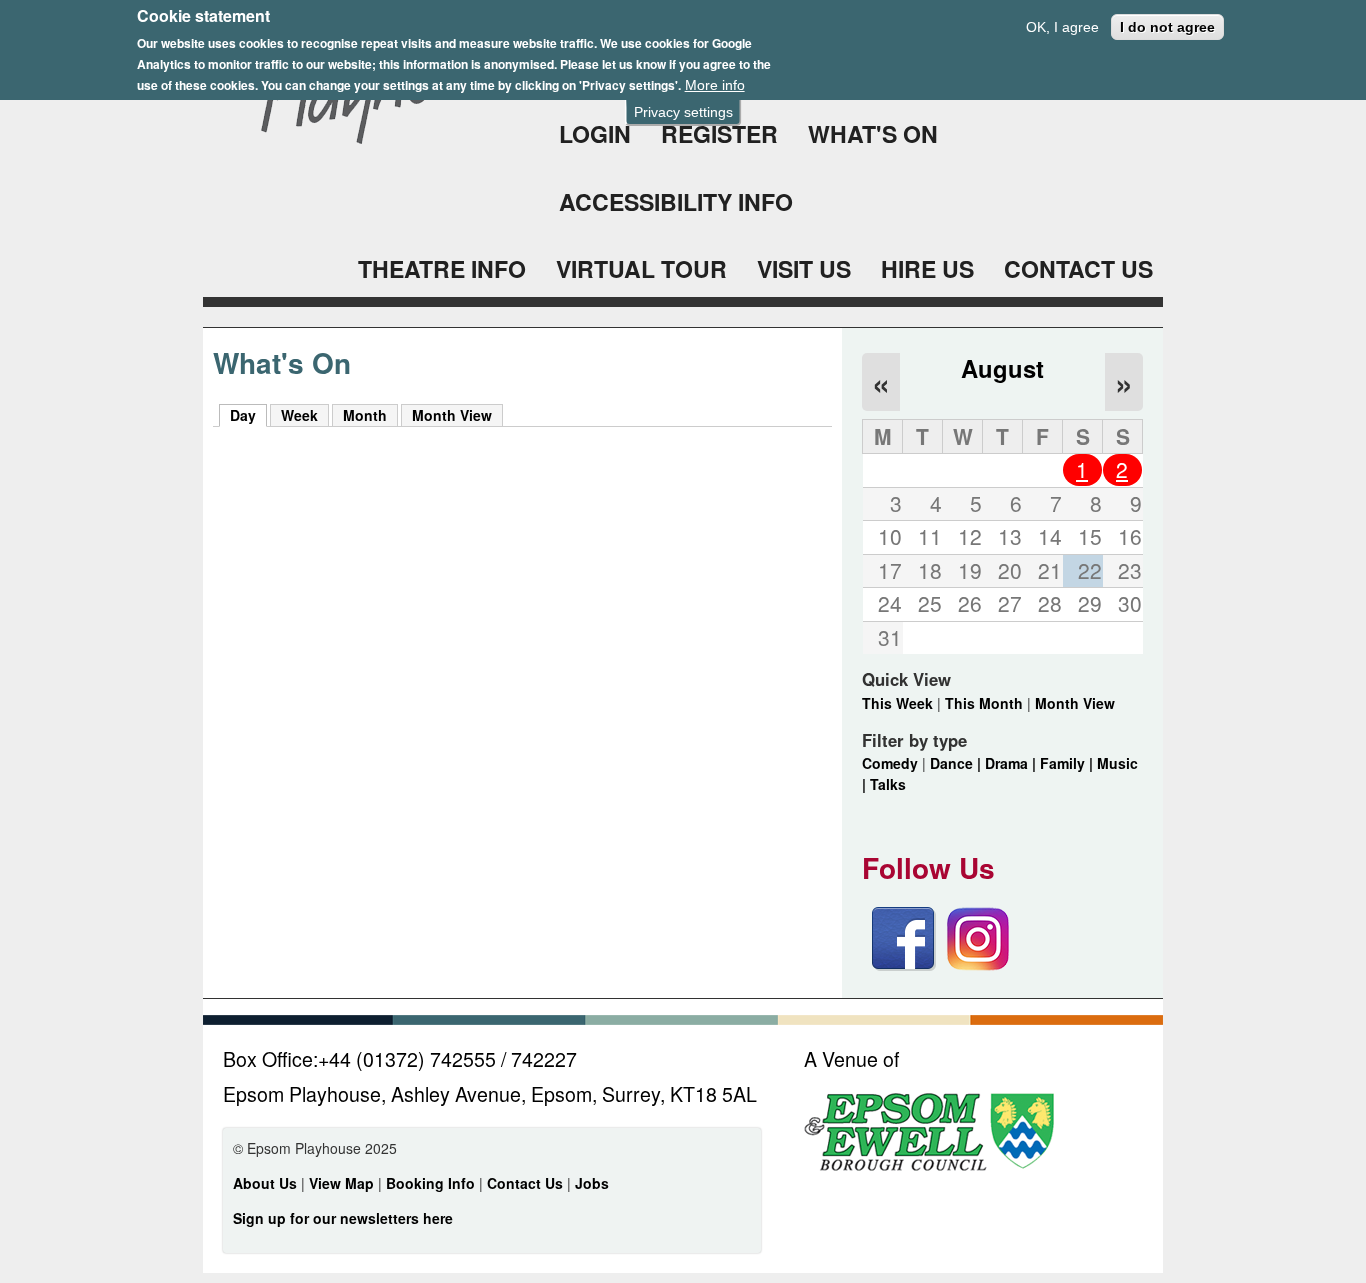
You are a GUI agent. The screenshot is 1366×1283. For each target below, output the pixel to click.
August (1002, 368)
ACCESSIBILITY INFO (676, 201)
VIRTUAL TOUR (641, 268)
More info (715, 85)
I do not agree (1167, 27)
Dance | (957, 763)
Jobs (592, 1183)
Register (719, 133)
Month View (452, 415)
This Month (984, 703)
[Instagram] (978, 965)
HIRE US (927, 268)
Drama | (1012, 763)
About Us (265, 1183)
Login (595, 133)
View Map (343, 1183)
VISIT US (804, 268)
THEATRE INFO (442, 268)
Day (248, 415)
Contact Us (527, 1183)
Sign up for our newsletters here (343, 1218)
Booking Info (430, 1183)
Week (299, 415)
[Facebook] (904, 965)
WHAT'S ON (873, 133)
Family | (1068, 763)
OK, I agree (1062, 27)
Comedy (890, 763)
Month (365, 415)
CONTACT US (1078, 268)
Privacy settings (683, 112)
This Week (897, 703)
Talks (888, 784)
